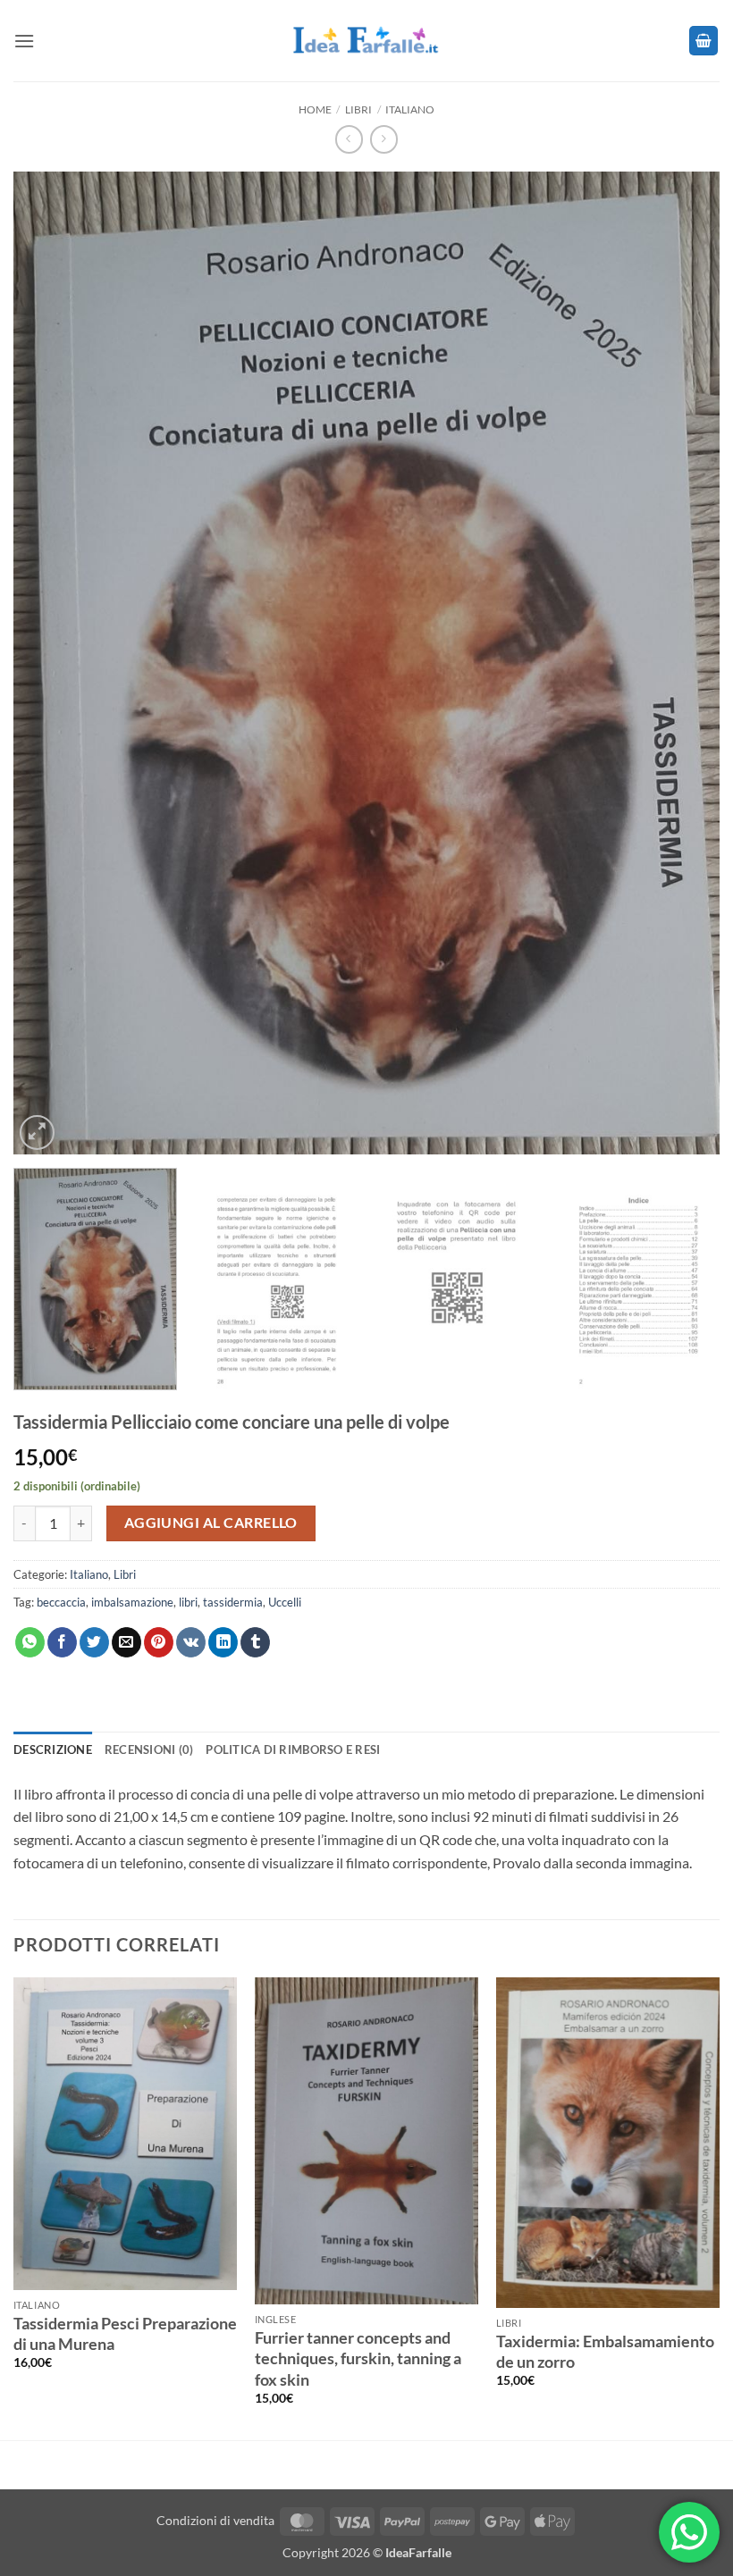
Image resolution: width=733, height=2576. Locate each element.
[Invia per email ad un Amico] (126, 1642)
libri (188, 1602)
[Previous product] (384, 139)
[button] (24, 41)
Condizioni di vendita (215, 2520)
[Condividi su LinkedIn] (223, 1642)
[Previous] (50, 584)
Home (315, 109)
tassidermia (233, 1602)
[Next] (683, 584)
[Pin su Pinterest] (159, 1642)
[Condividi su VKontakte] (191, 1642)
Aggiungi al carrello (211, 1523)
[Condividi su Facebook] (62, 1642)
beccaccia (61, 1602)
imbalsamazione (132, 1602)
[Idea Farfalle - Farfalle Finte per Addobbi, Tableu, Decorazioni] (366, 41)
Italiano (410, 109)
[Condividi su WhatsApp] (30, 1642)
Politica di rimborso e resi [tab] (293, 1749)
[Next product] (349, 139)
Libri (358, 109)
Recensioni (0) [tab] (149, 1749)
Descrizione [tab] (53, 1749)
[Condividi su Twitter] (94, 1642)
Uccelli (285, 1602)
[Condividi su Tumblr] (255, 1642)
